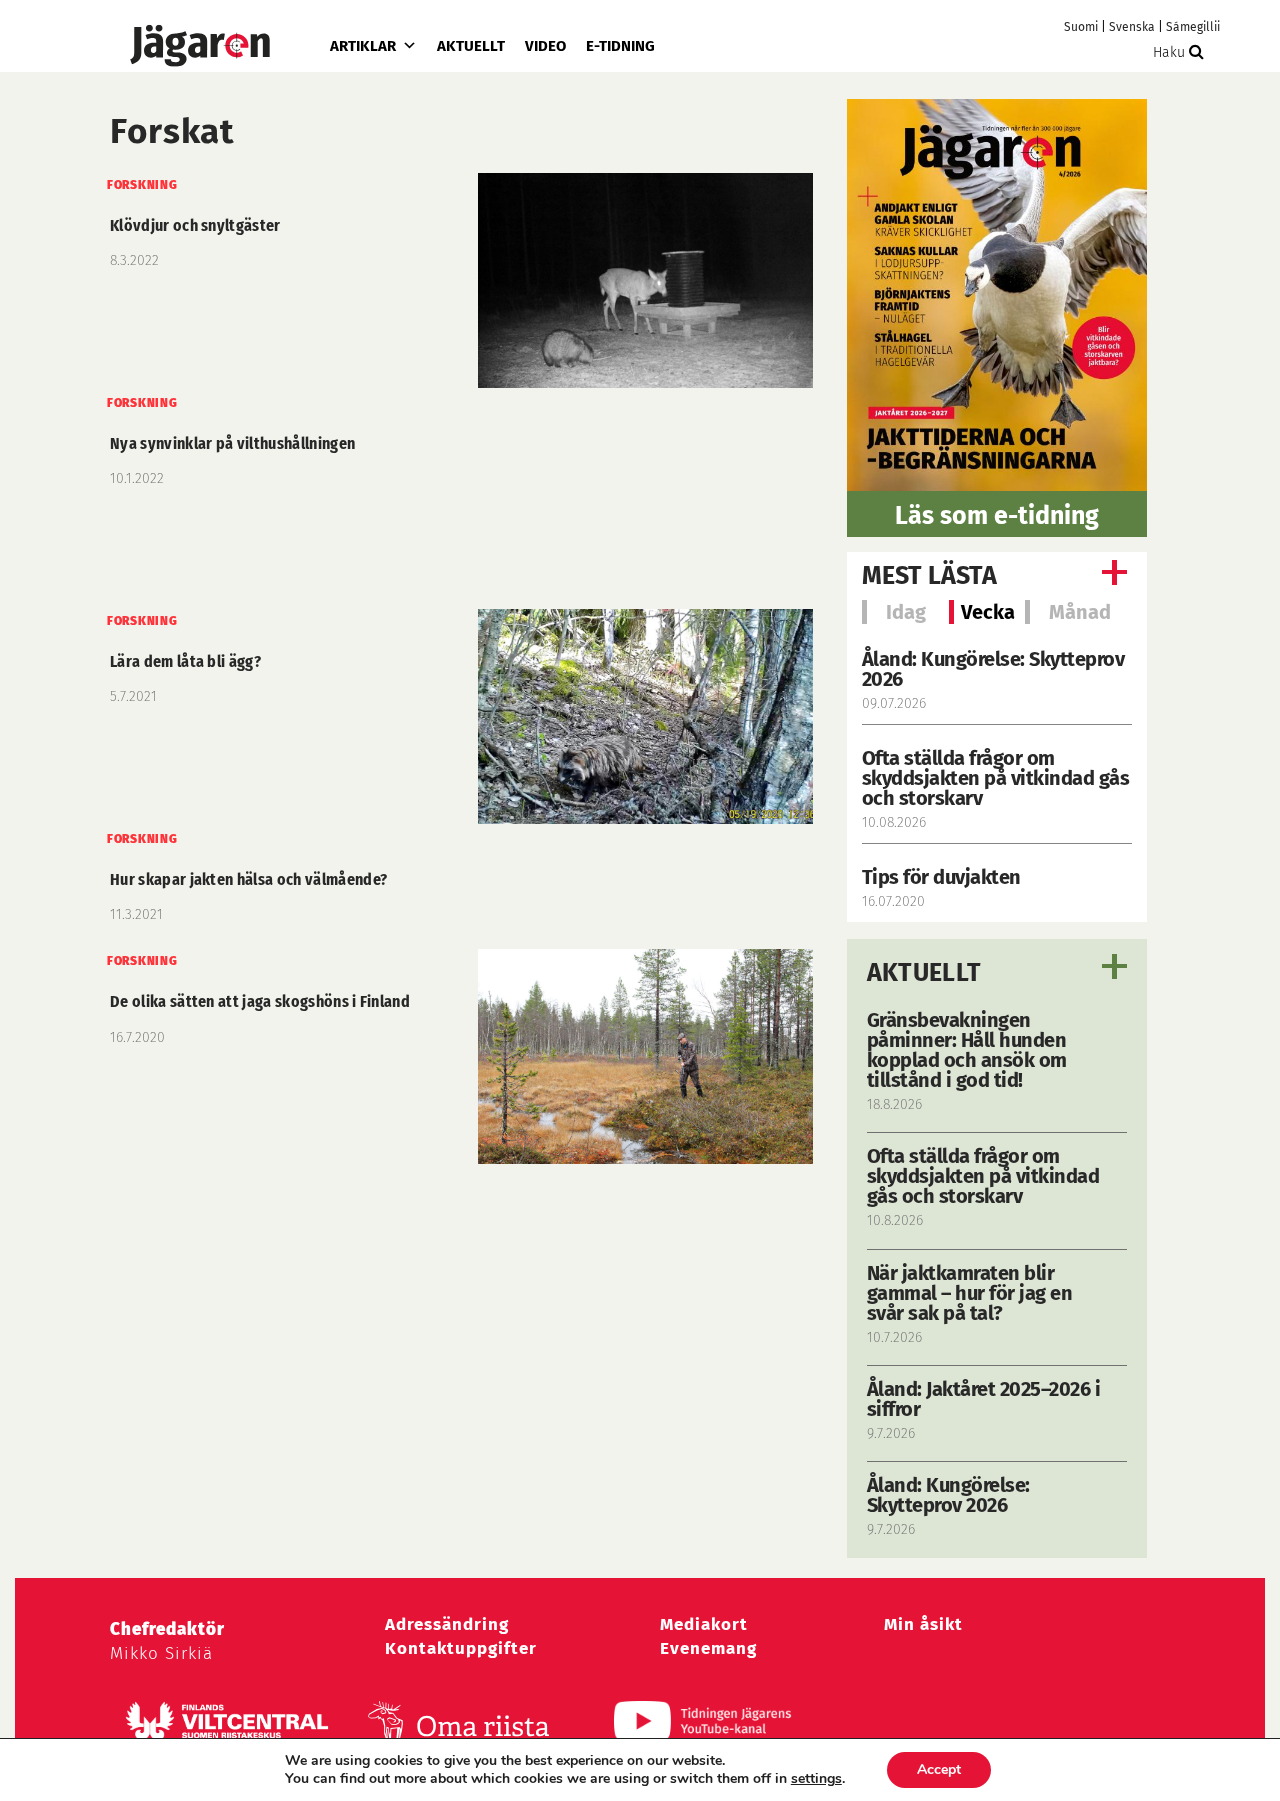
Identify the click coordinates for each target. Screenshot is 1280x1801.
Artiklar (363, 46)
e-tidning (620, 46)
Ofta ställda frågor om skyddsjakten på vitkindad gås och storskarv (996, 778)
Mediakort (704, 1624)
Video (545, 46)
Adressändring (447, 1624)
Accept (939, 1769)
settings (816, 1779)
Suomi (1081, 27)
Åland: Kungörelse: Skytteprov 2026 (993, 669)
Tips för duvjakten (941, 877)
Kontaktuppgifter (461, 1648)
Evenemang (708, 1648)
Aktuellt (471, 46)
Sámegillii (1193, 27)
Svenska (1132, 27)
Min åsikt (923, 1624)
